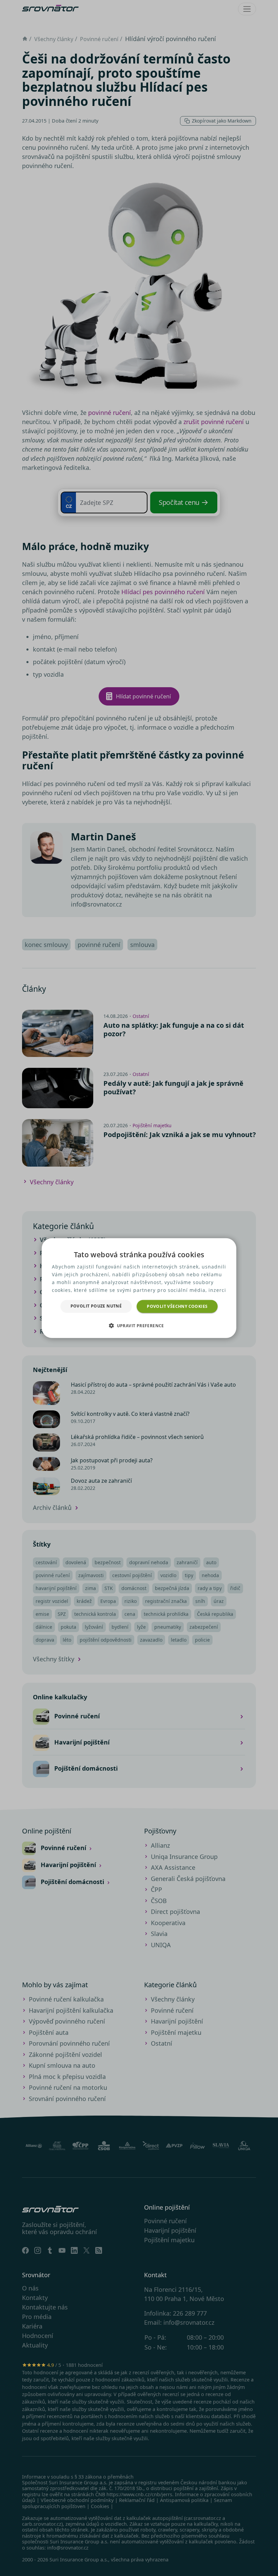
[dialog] (139, 1288)
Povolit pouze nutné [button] (96, 1306)
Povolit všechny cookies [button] (177, 1306)
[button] (139, 1326)
